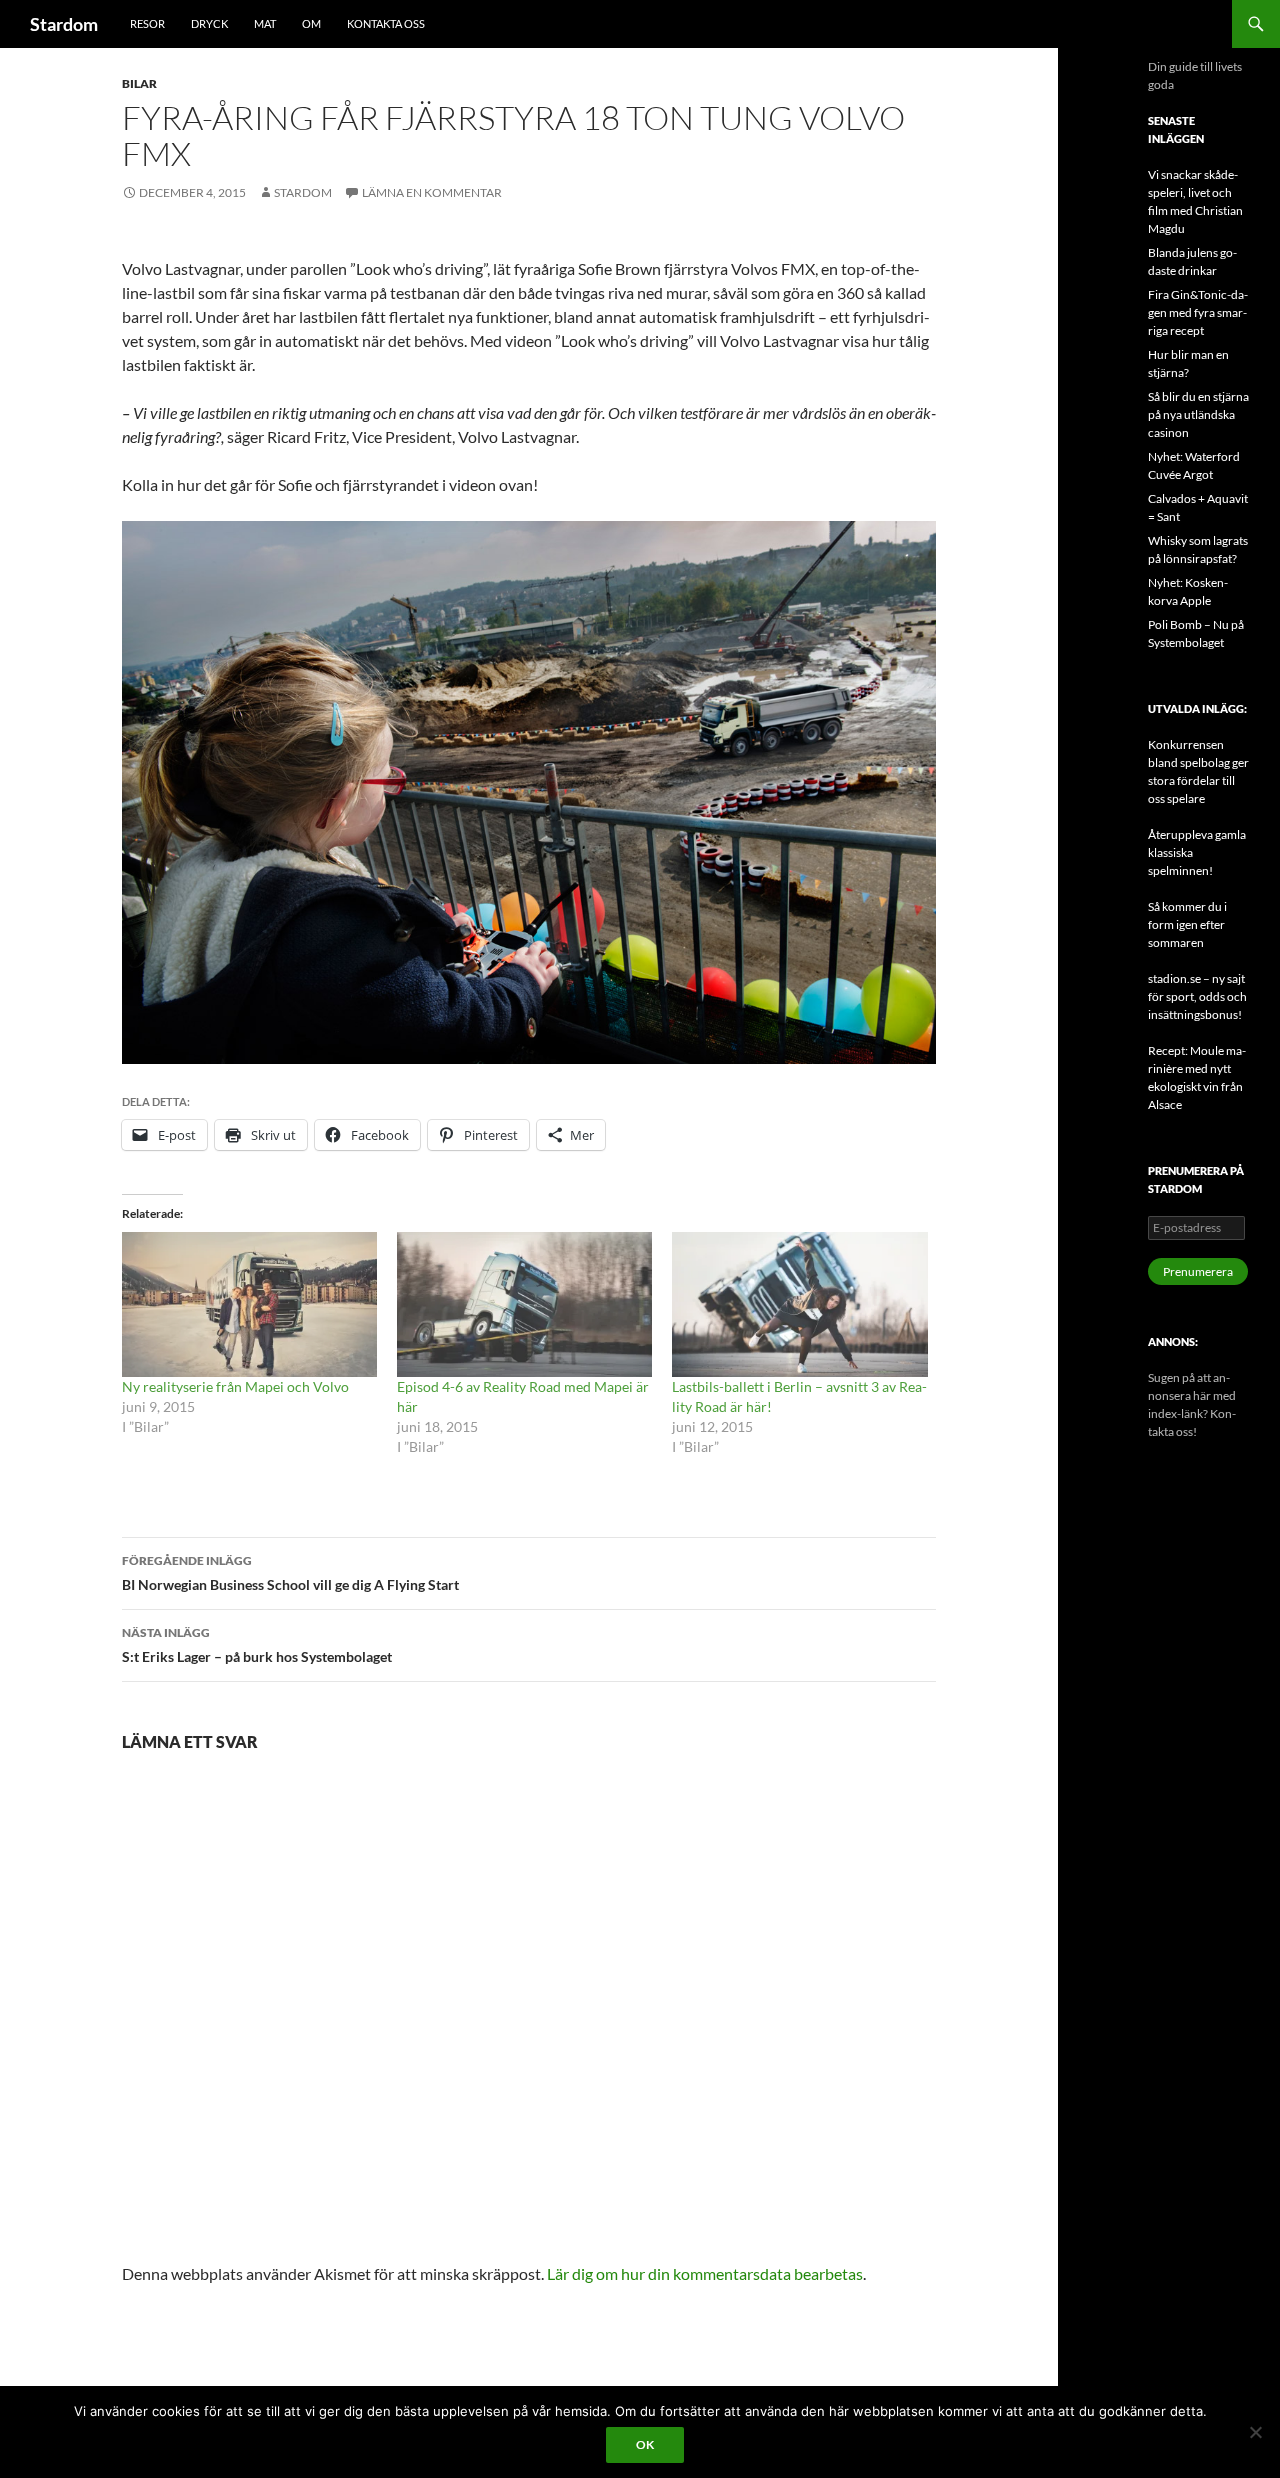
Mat (265, 23)
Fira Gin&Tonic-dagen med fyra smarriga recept (1198, 312)
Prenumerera (1198, 1271)
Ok (645, 2444)
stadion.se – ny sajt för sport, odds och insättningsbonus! (1197, 996)
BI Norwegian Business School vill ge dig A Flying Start (290, 1573)
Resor (147, 23)
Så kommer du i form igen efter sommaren (1187, 924)
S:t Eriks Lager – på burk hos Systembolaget (257, 1645)
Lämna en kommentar (432, 192)
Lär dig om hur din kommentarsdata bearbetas (705, 2273)
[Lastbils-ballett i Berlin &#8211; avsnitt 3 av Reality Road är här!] (799, 1305)
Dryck (209, 23)
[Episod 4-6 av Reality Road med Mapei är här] (524, 1305)
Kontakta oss (386, 23)
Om (311, 23)
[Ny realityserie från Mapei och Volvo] (249, 1305)
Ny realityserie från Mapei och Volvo (235, 1386)
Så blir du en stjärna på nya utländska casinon (1198, 414)
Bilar (139, 83)
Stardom (64, 24)
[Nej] (1255, 2432)
